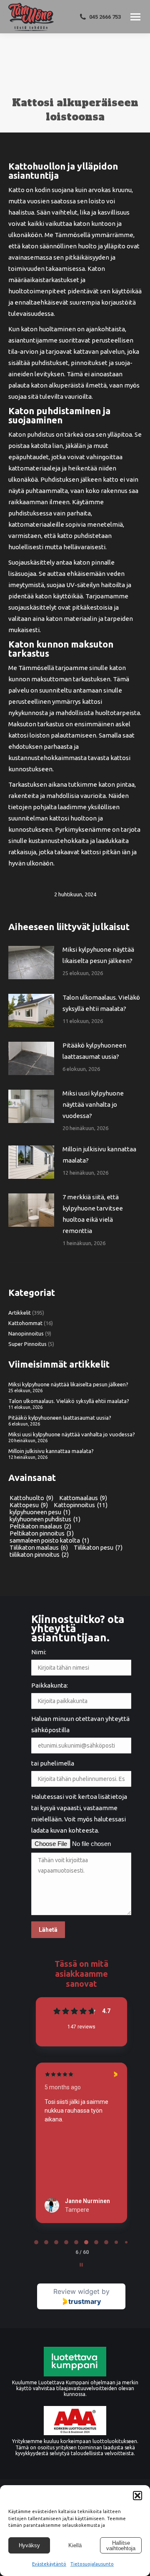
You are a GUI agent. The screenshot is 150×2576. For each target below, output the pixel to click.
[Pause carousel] (81, 2265)
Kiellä (75, 2545)
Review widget (76, 2291)
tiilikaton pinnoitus (39, 1554)
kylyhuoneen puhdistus (45, 1519)
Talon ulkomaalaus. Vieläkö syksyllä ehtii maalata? (101, 1003)
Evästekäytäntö (49, 2564)
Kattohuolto (31, 1498)
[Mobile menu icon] (135, 17)
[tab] (36, 2242)
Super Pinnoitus (27, 1344)
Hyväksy (29, 2545)
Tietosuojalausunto (92, 2564)
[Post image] (31, 963)
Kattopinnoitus (81, 1505)
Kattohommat (25, 1323)
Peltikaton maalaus (40, 1526)
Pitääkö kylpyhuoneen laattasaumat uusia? (94, 1051)
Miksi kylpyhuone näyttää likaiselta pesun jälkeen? (98, 955)
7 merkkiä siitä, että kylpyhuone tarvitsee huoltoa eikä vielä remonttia (93, 1214)
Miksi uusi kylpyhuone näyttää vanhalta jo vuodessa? (93, 1104)
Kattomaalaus (83, 1498)
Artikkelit (20, 1313)
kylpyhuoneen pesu (40, 1512)
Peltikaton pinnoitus (42, 1533)
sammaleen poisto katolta (49, 1540)
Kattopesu (29, 1505)
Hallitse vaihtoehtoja (121, 2546)
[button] (137, 2496)
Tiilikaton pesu (98, 1547)
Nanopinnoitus (26, 1333)
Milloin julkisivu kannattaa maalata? (99, 1155)
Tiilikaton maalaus (39, 1547)
